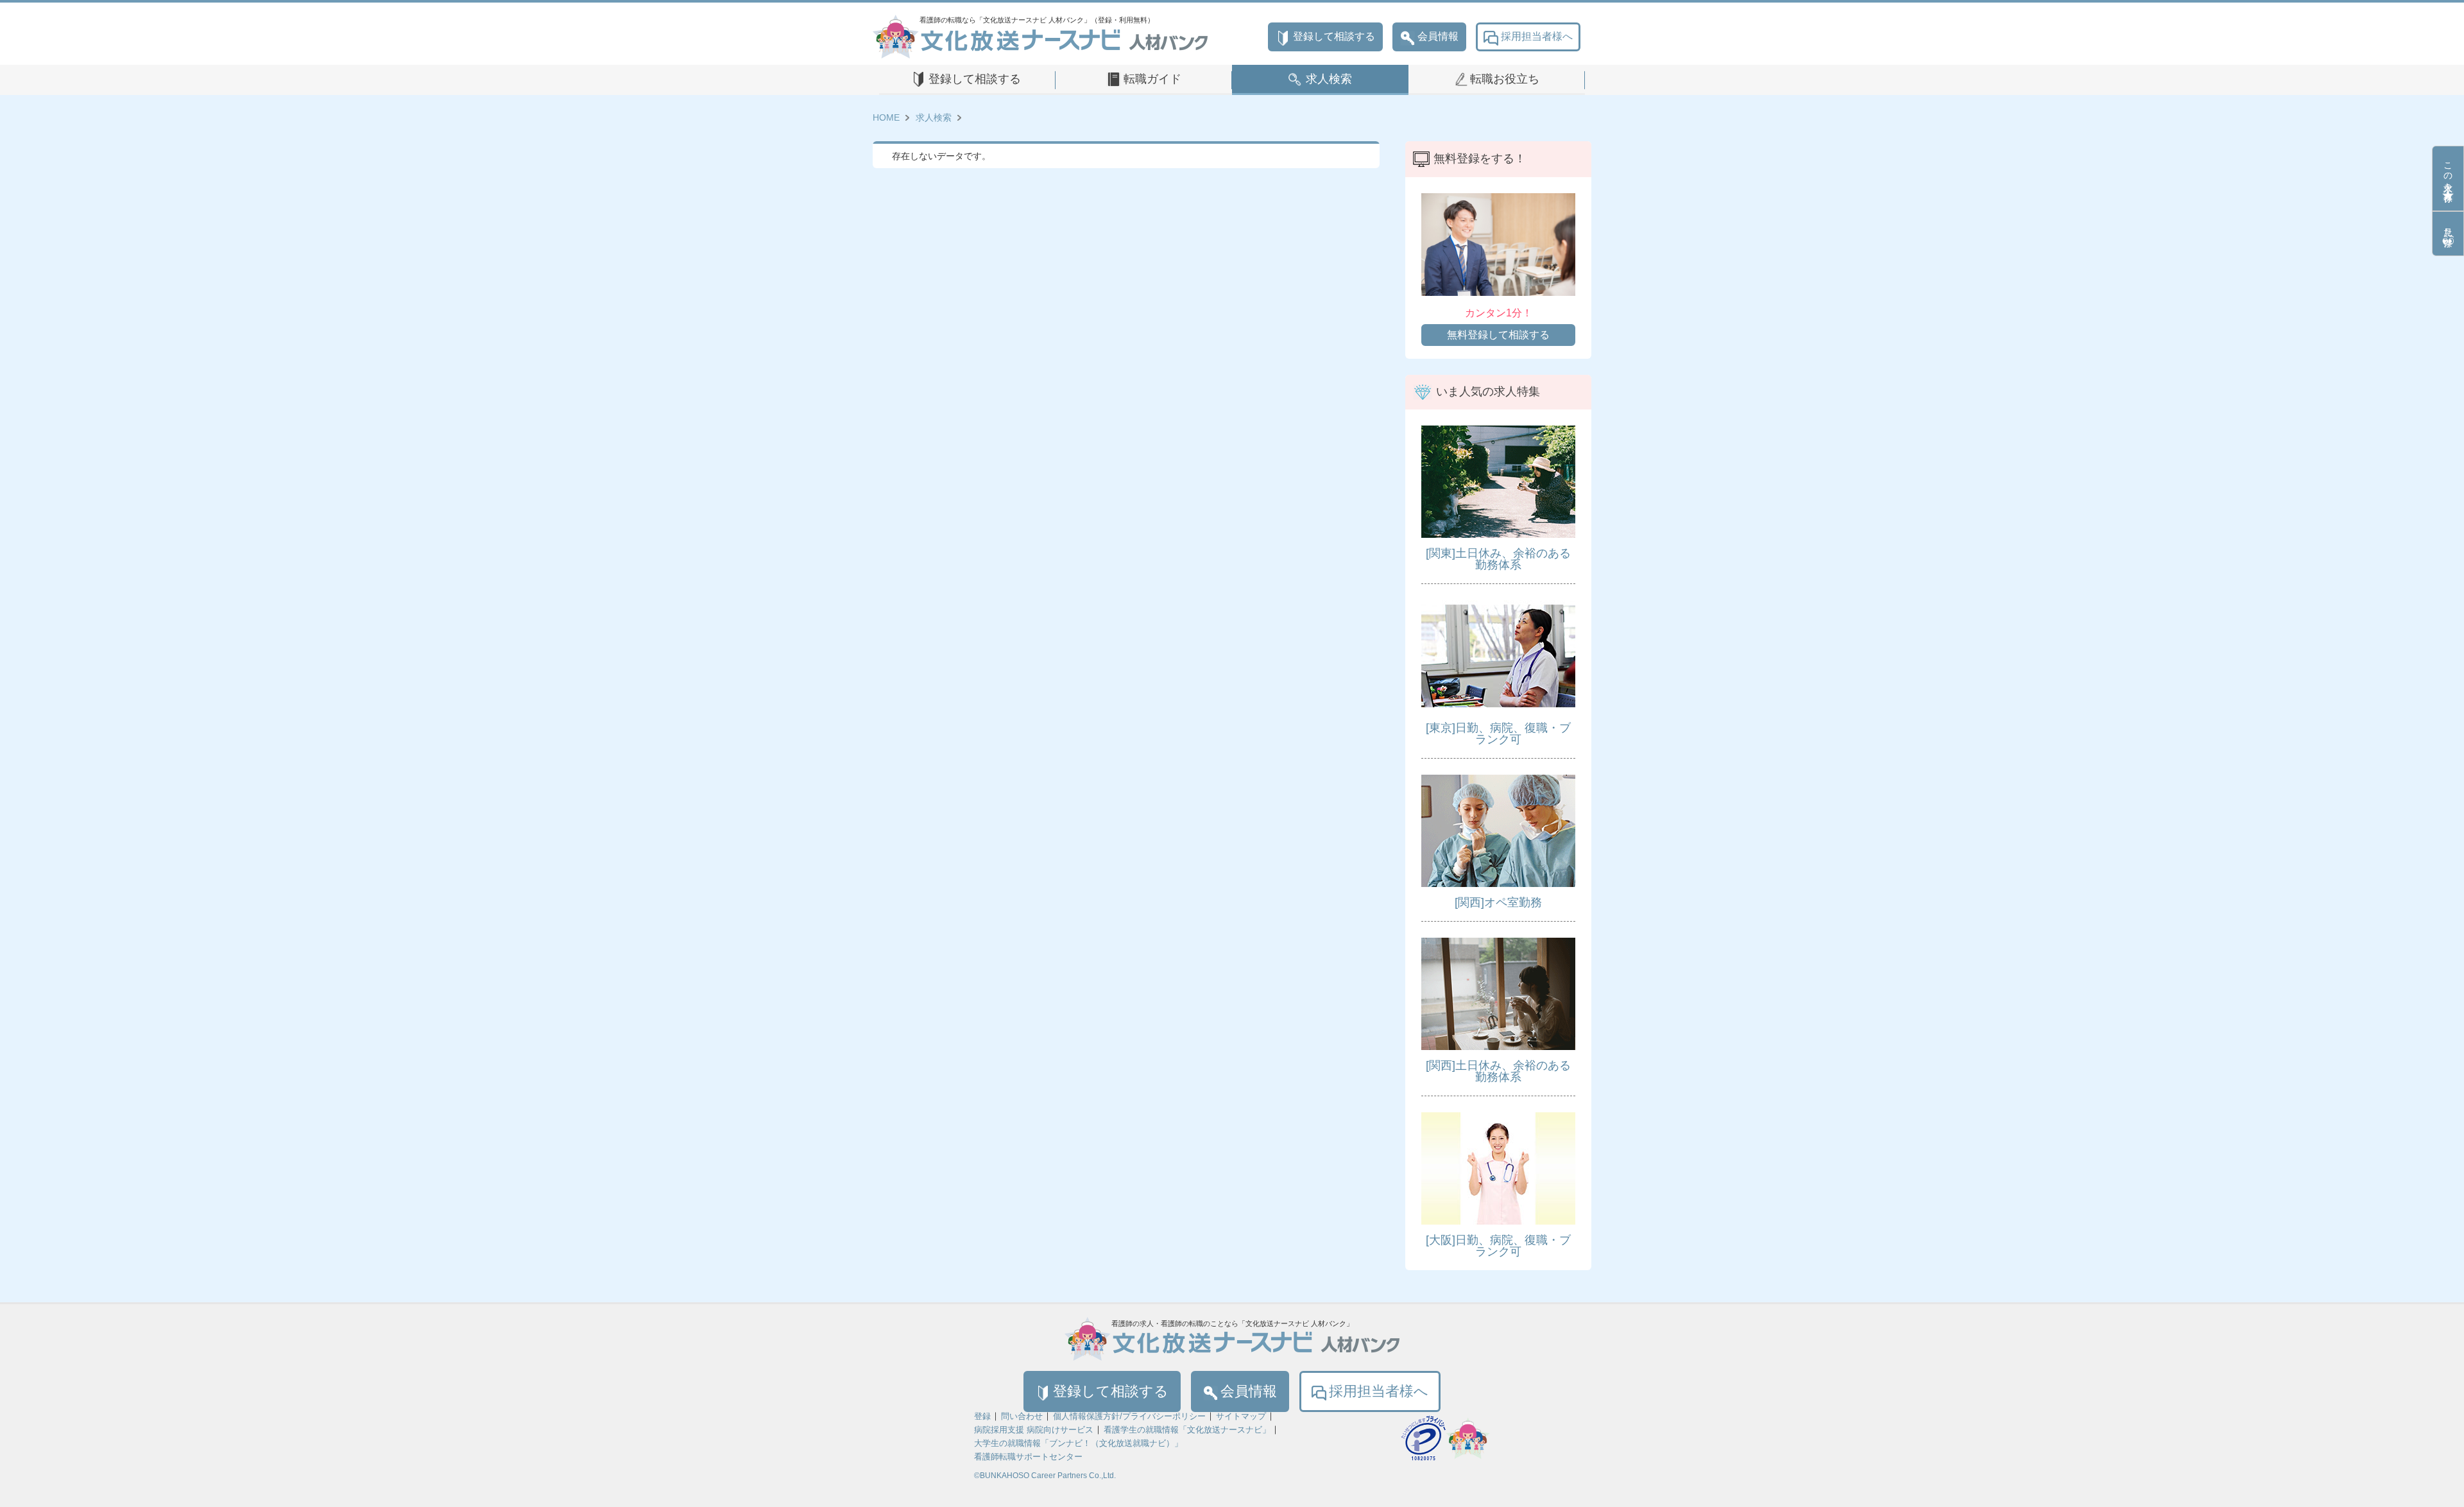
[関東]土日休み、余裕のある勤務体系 (1498, 559)
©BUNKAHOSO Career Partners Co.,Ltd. (1045, 1476)
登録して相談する (1334, 36)
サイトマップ (1241, 1416)
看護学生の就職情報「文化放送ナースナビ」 (1187, 1430)
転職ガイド (1152, 79)
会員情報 (1438, 36)
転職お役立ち (1505, 79)
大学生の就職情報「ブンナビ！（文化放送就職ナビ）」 (1078, 1443)
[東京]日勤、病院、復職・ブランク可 (1498, 734)
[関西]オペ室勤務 (1498, 902)
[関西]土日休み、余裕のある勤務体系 (1498, 1071)
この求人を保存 (2448, 171)
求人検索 (1329, 79)
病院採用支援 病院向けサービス (1034, 1430)
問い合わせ (1022, 1416)
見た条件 (2448, 227)
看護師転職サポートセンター (1028, 1457)
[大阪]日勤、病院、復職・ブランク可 (1498, 1246)
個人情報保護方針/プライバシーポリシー (1129, 1416)
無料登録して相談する (1498, 335)
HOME (886, 117)
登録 (982, 1416)
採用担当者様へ (1537, 36)
